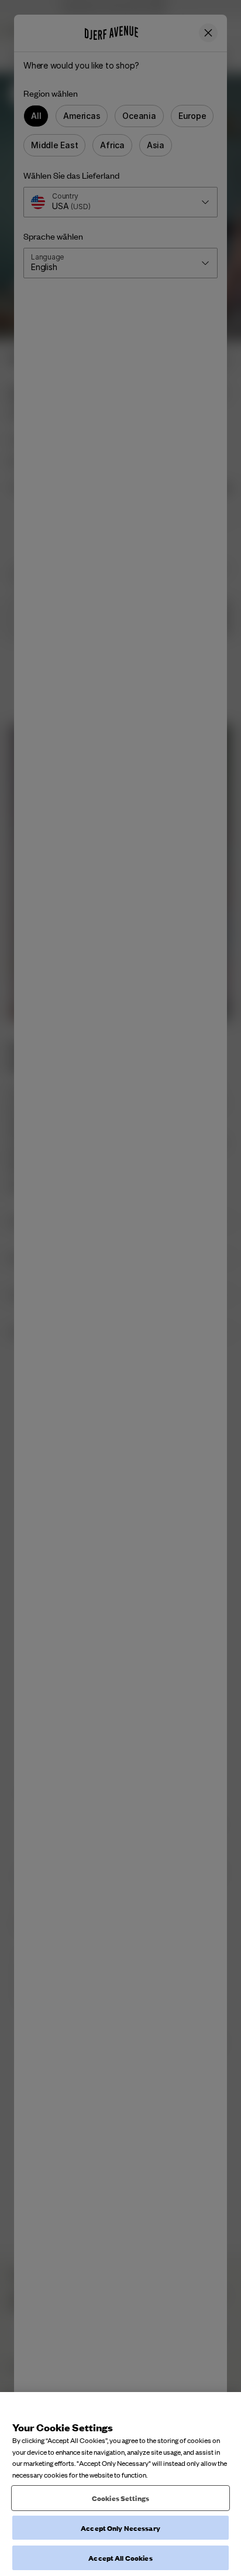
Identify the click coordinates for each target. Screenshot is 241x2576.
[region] (120, 2484)
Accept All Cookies (120, 2558)
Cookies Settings (120, 2498)
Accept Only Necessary (120, 2528)
